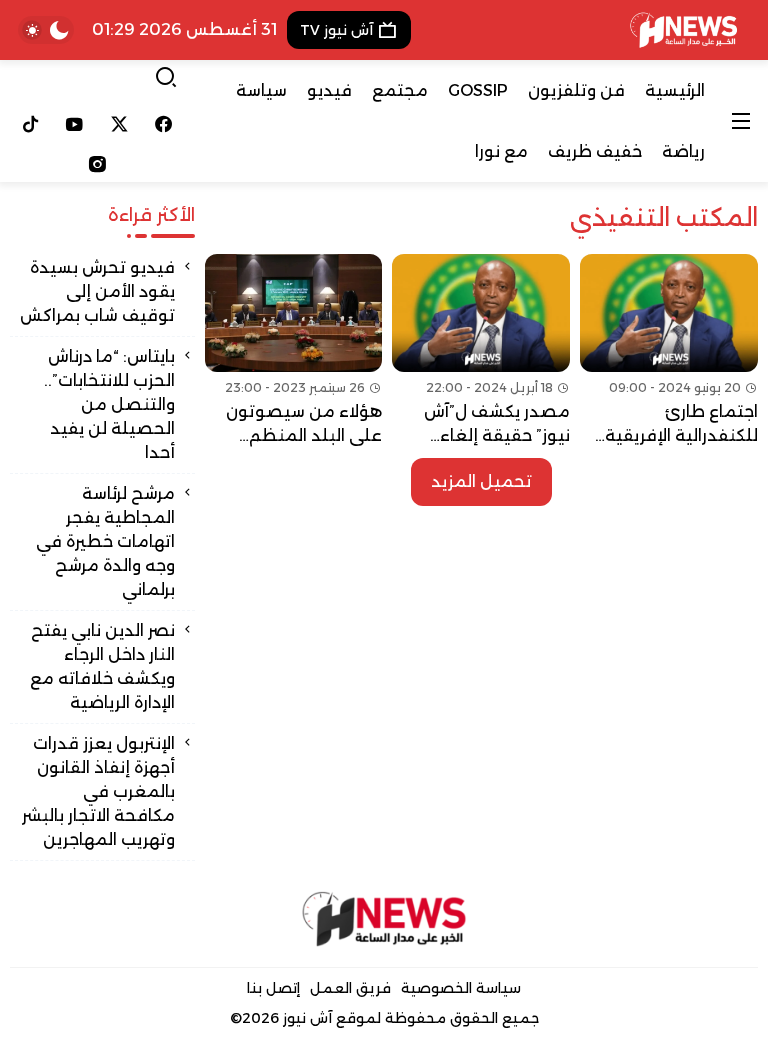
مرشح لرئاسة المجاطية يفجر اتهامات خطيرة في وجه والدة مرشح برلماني (105, 541)
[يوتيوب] (75, 124)
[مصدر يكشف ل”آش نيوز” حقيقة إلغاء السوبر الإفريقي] (481, 351)
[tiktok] (30, 124)
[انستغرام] (97, 164)
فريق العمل (350, 988)
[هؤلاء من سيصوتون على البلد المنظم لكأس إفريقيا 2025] (294, 351)
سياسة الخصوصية (461, 988)
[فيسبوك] (164, 124)
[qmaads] (384, 919)
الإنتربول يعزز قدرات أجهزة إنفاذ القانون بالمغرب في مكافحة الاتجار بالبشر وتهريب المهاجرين (98, 791)
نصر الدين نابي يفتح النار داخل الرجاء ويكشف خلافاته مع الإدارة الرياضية (102, 666)
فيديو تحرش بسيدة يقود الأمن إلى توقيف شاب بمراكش (97, 291)
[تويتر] (119, 124)
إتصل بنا (273, 988)
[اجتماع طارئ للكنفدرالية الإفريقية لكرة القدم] (669, 351)
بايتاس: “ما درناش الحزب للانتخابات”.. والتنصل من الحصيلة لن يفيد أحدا (109, 404)
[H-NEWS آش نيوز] (683, 30)
